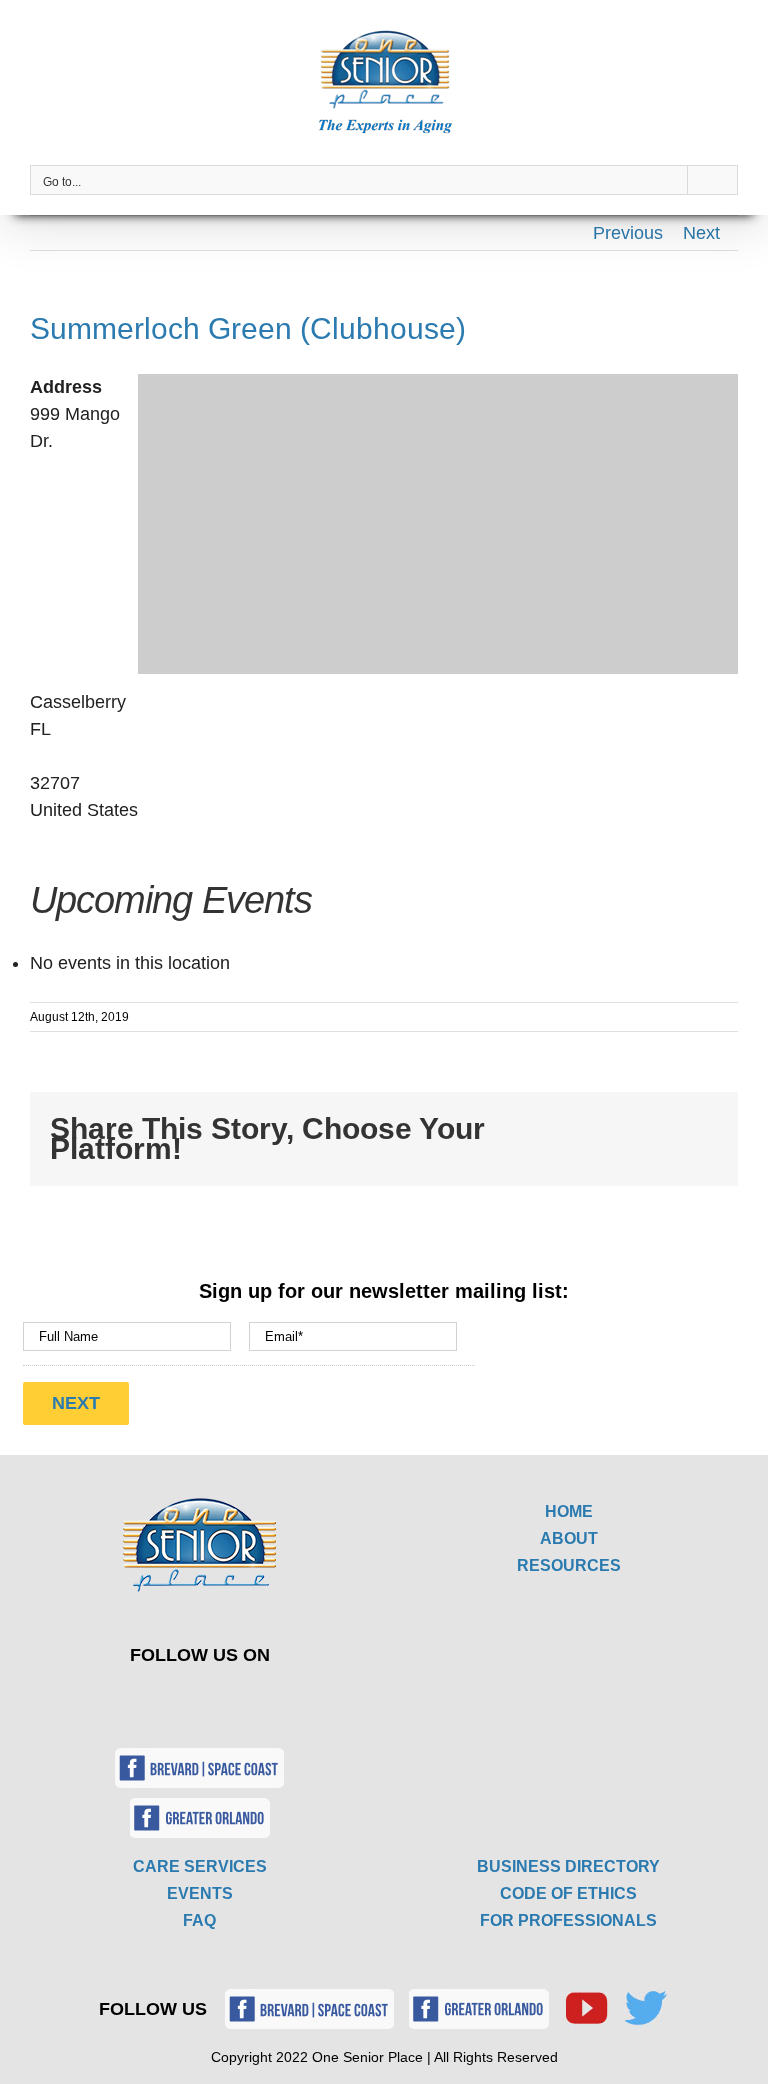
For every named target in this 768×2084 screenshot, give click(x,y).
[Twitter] (185, 1699)
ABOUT (569, 1538)
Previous (628, 233)
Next (701, 233)
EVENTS (200, 1893)
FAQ (199, 1920)
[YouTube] (232, 1699)
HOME (569, 1511)
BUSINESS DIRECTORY (568, 1866)
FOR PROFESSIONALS (568, 1920)
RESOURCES (569, 1565)
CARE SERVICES (200, 1866)
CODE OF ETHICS (568, 1893)
